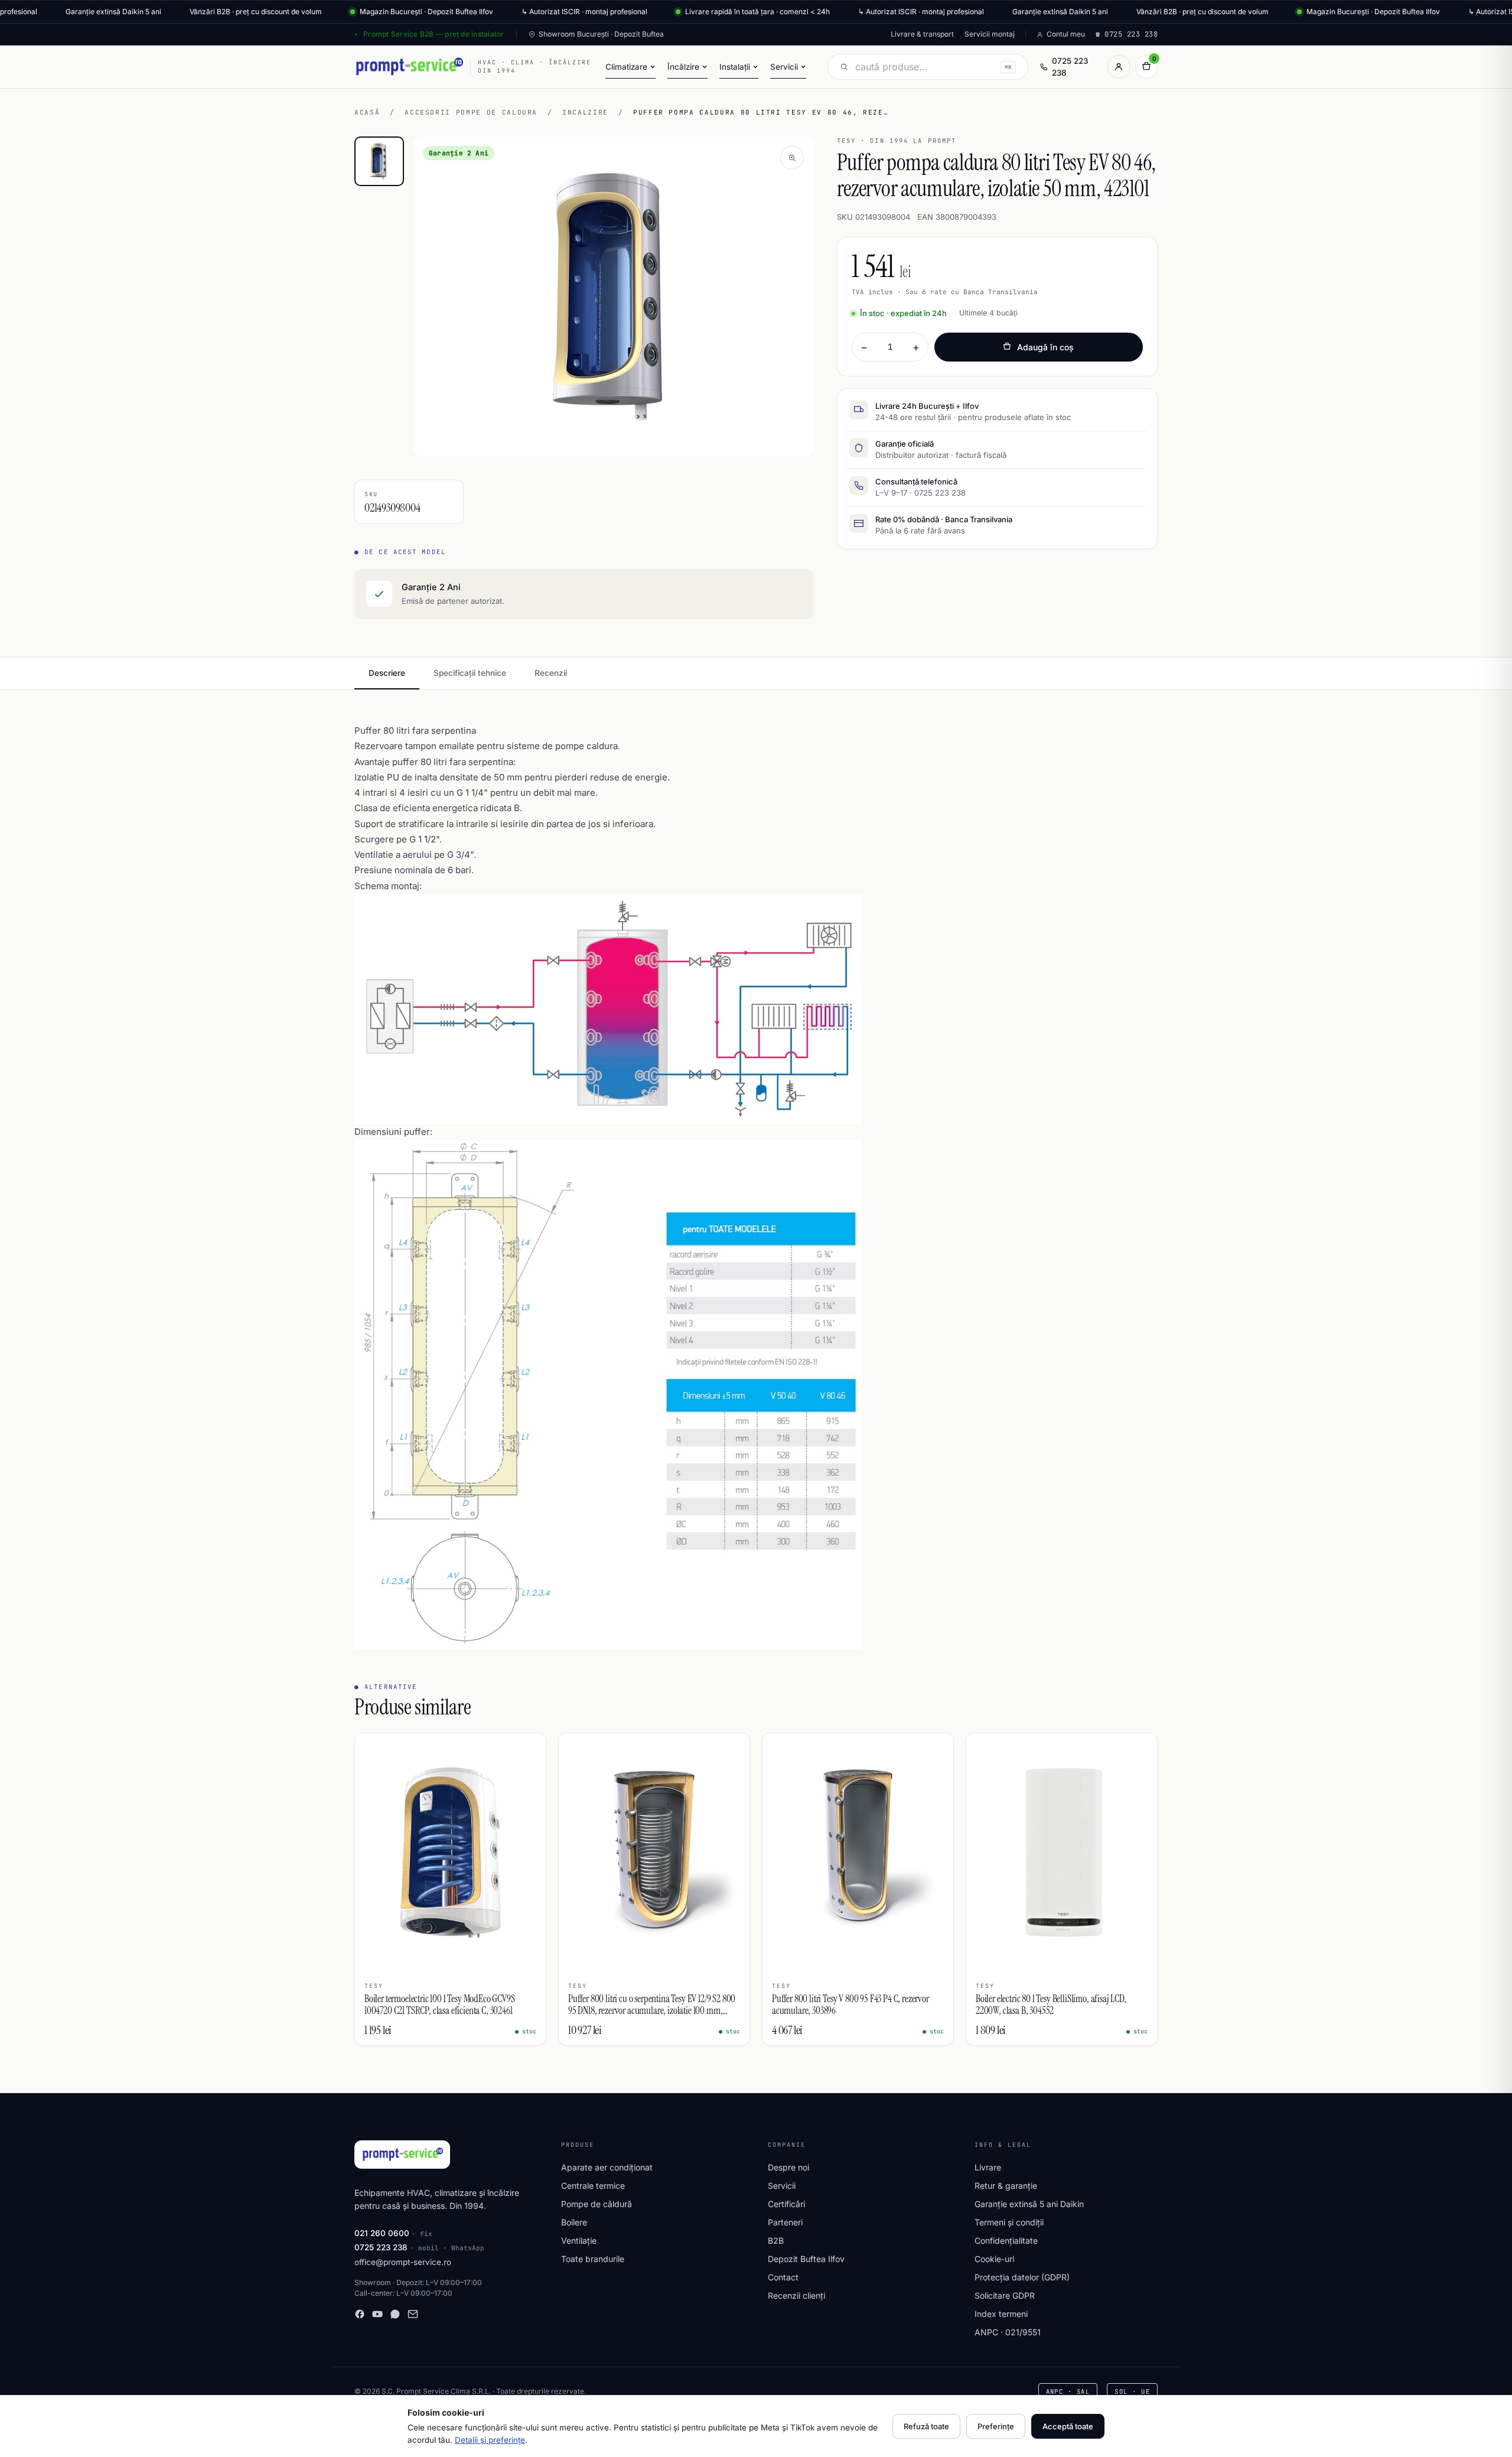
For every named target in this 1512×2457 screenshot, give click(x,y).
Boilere (574, 2222)
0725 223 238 (1070, 67)
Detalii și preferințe (490, 2440)
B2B (776, 2240)
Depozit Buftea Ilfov (806, 2259)
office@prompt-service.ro (403, 2262)
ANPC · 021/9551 (1008, 2332)
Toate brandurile (593, 2259)
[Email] (413, 2314)
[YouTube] (377, 2314)
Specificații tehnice (470, 673)
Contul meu (1066, 34)
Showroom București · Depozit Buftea (601, 34)
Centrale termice (593, 2186)
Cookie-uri (994, 2259)
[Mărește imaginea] (792, 158)
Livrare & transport (922, 34)
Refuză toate (926, 2426)
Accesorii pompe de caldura (471, 112)
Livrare (988, 2167)
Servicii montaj (990, 34)
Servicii (782, 2186)
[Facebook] (360, 2314)
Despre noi (788, 2167)
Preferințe (996, 2426)
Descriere (387, 673)
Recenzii (551, 673)
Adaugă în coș (1045, 347)
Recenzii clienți (796, 2295)
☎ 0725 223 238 (1127, 34)
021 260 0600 (382, 2233)
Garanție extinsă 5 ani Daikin (1029, 2204)
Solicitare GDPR (1005, 2295)
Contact (783, 2277)
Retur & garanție (1006, 2186)
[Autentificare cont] (1119, 67)
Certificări (786, 2204)
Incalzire (585, 112)
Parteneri (785, 2222)
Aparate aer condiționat (607, 2167)
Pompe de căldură (597, 2204)
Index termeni (1001, 2314)
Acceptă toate (1068, 2426)
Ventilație (579, 2240)
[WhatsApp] (395, 2314)
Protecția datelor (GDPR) (1022, 2277)
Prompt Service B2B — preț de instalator (434, 34)
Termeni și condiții (1009, 2222)
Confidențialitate (1006, 2240)
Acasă (367, 112)
